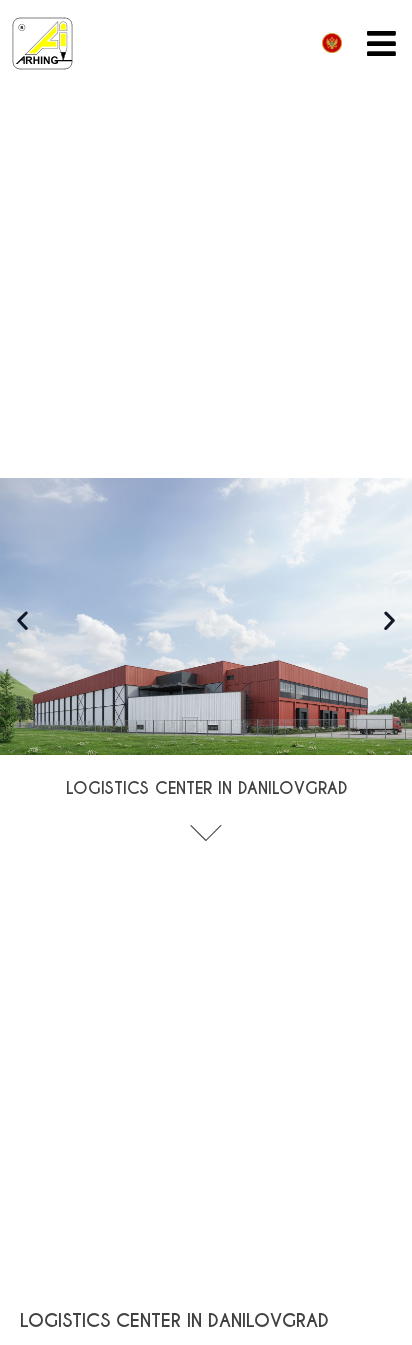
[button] (22, 619)
